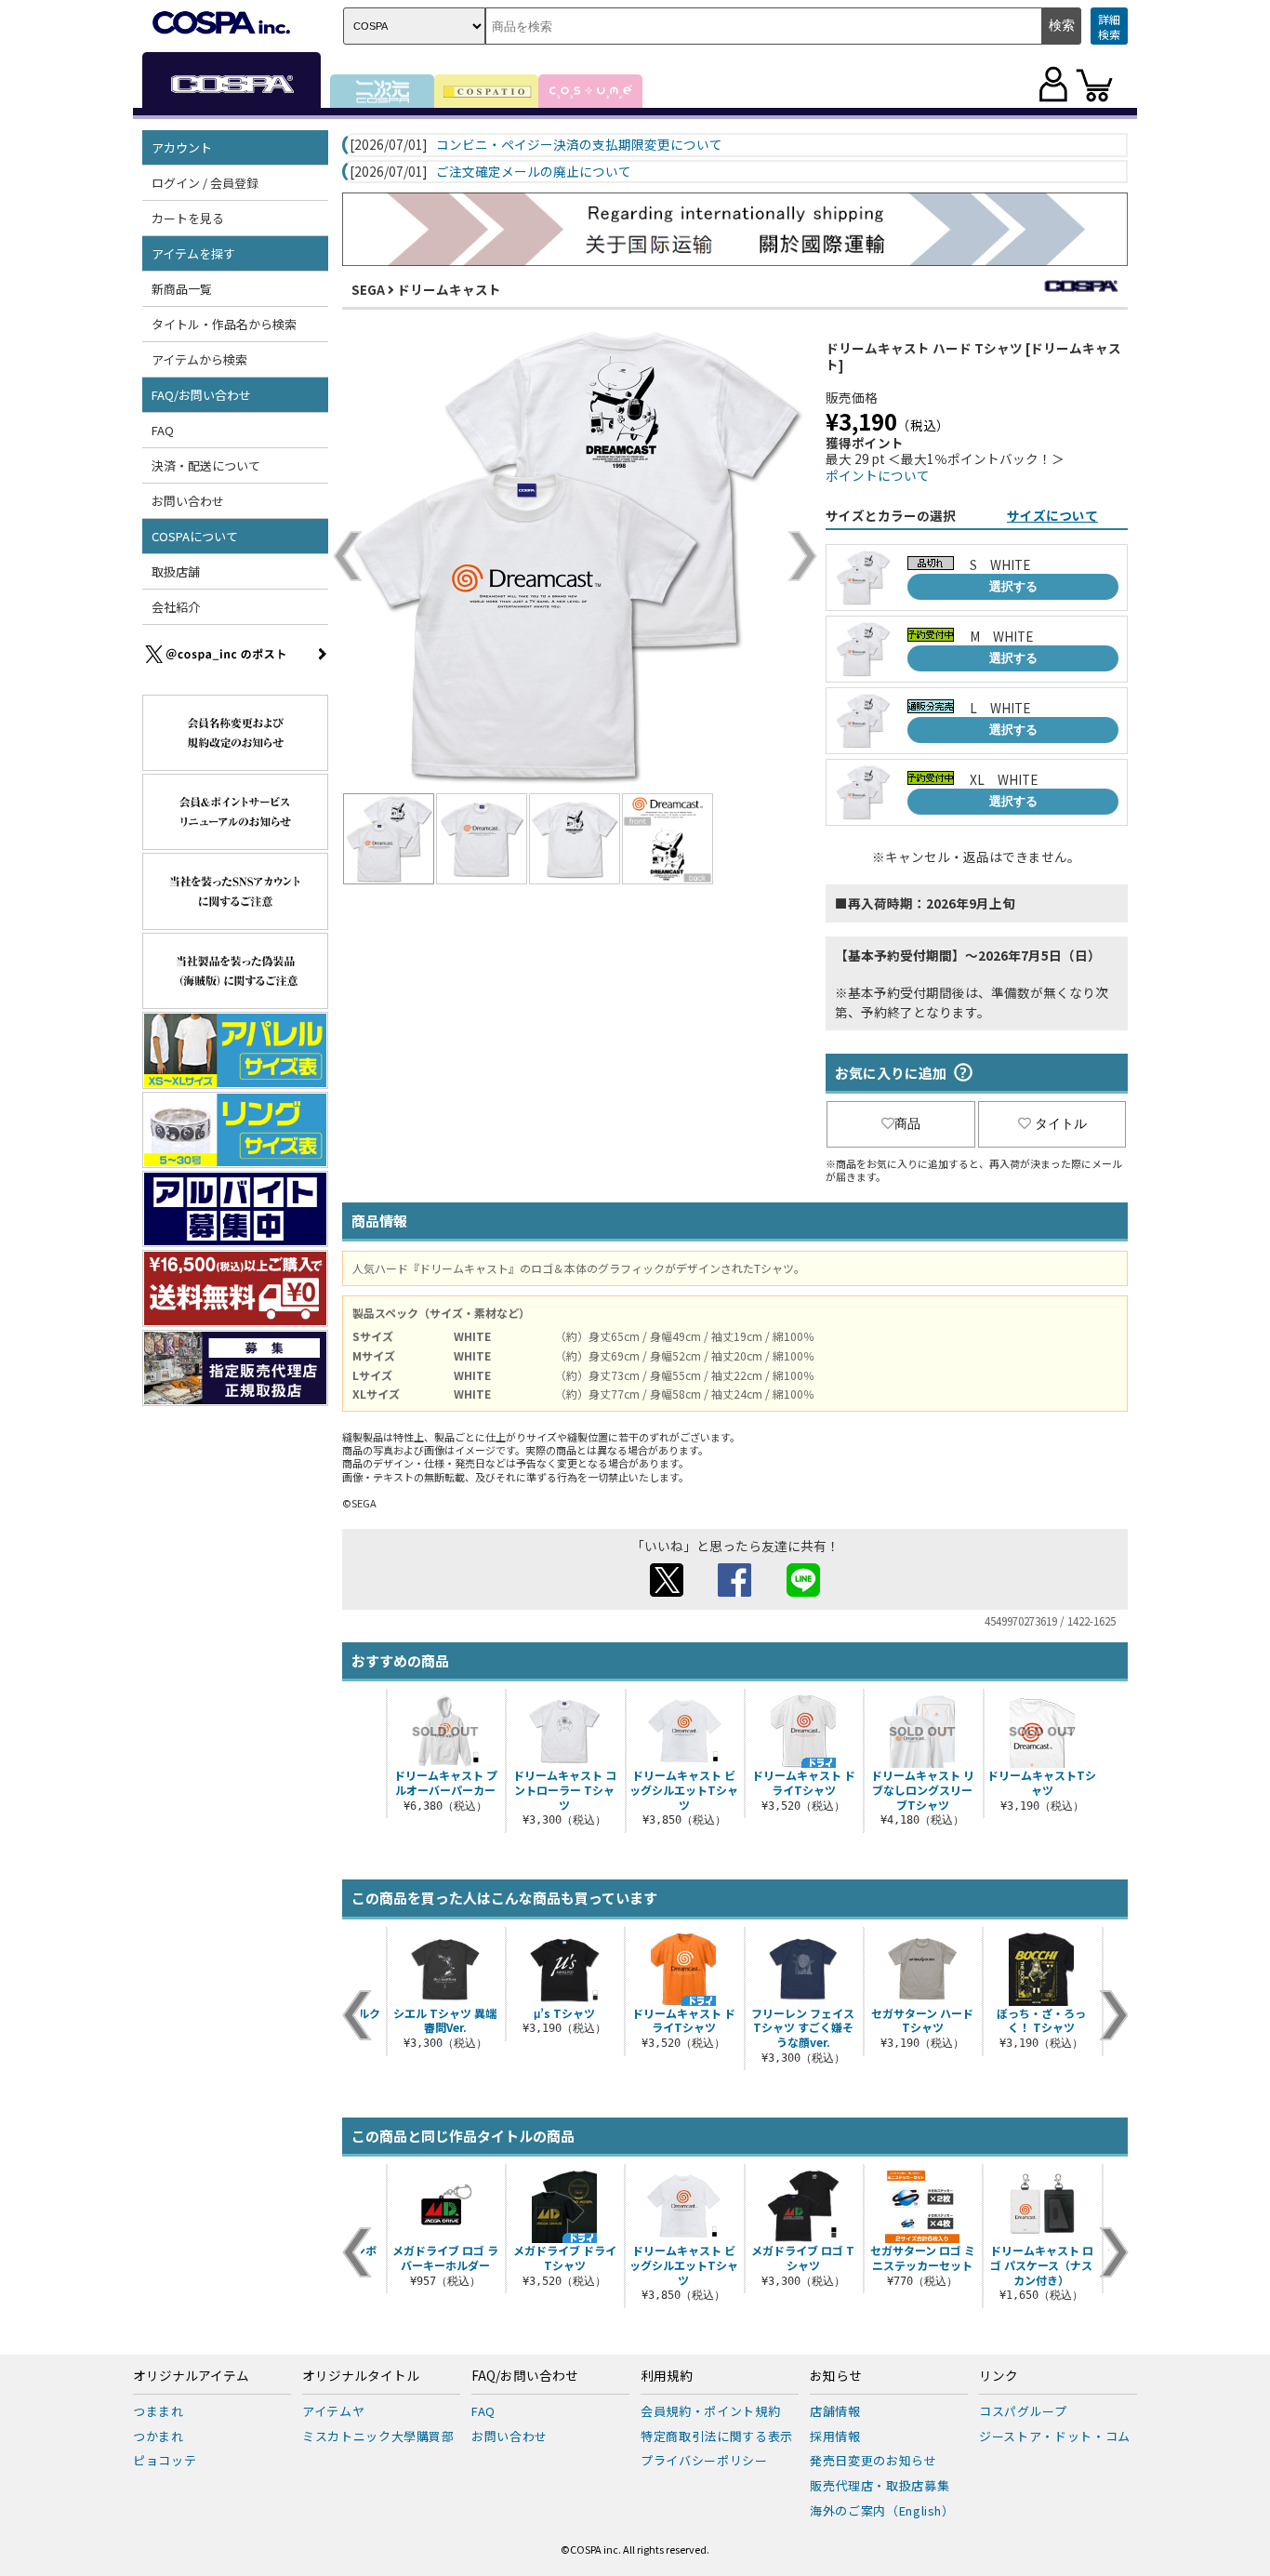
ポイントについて (878, 475)
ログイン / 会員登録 (205, 183)
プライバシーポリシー (704, 2460)
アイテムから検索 (199, 359)
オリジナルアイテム (191, 2376)
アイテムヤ (333, 2411)
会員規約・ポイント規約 (710, 2411)
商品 (907, 1123)
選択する (1013, 586)
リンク (999, 2376)
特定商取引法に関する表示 (717, 2436)
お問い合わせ (188, 501)
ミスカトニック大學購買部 (378, 2436)
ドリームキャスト (449, 289)
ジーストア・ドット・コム (1055, 2436)
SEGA (368, 289)
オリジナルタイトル (361, 2376)
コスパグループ (1023, 2411)
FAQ (163, 430)
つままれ (159, 2411)
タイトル (1061, 1123)
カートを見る (188, 218)
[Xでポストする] (667, 1591)
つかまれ (159, 2436)
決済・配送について (206, 465)
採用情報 (835, 2436)
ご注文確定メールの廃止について (534, 172)
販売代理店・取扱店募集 (880, 2485)
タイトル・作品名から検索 (224, 324)
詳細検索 (1109, 27)
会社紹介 (176, 607)
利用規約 (667, 2376)
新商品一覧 (182, 289)
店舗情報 (835, 2411)
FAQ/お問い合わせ (525, 2376)
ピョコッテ (165, 2460)
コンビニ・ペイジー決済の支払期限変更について (579, 145)
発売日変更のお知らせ (873, 2460)
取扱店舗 (176, 571)
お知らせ (836, 2376)
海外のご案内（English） (882, 2510)
